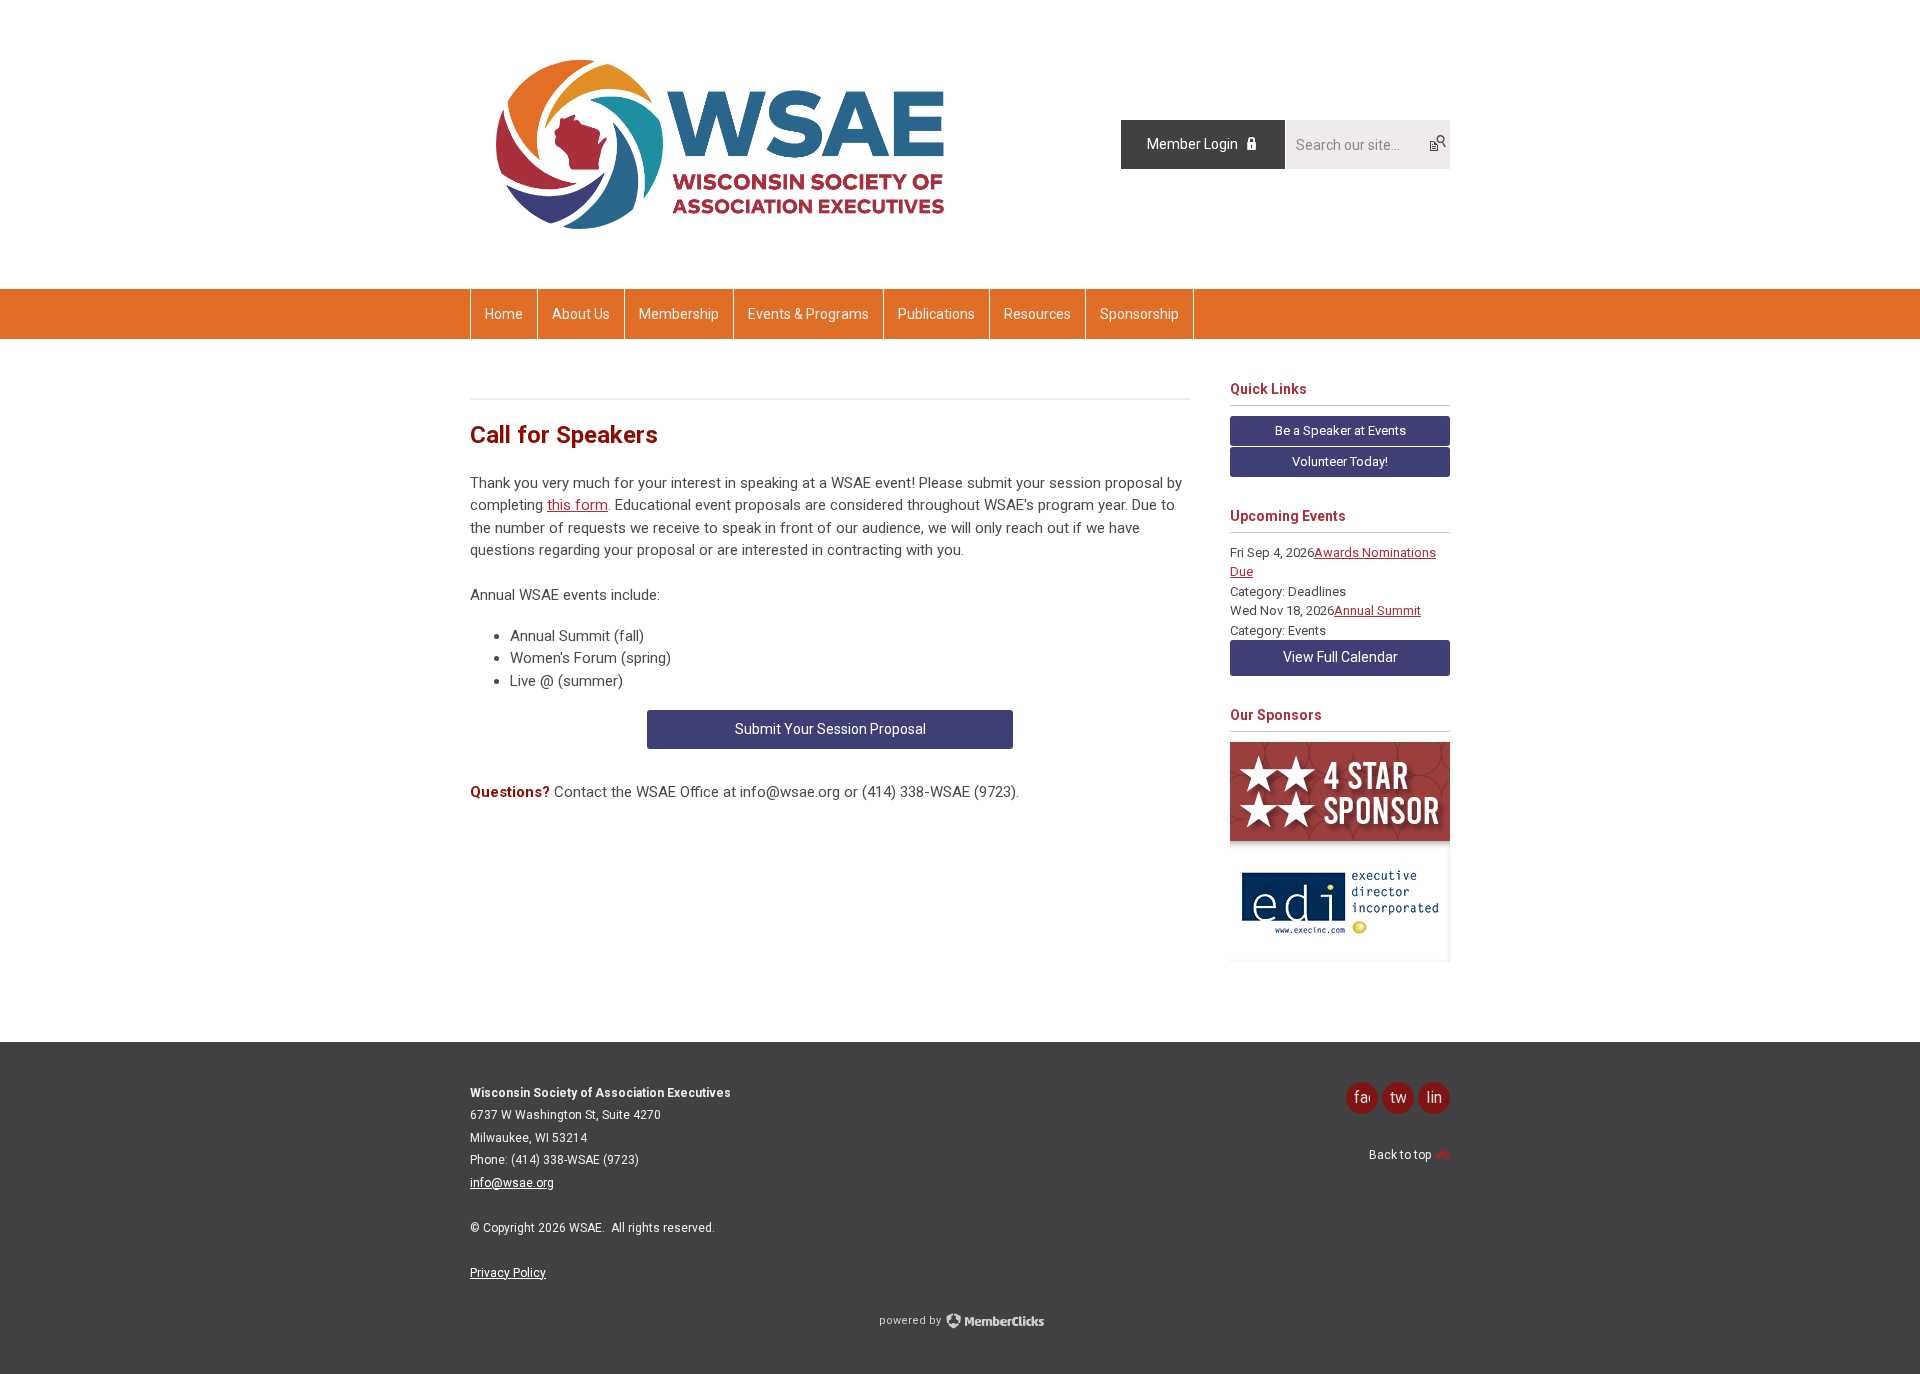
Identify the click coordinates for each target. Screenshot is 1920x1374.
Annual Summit (1377, 610)
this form (577, 505)
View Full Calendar (1340, 657)
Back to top (1401, 1155)
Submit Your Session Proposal (830, 729)
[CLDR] (720, 244)
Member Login (1192, 144)
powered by (911, 1320)
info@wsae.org (512, 1183)
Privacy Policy (508, 1273)
